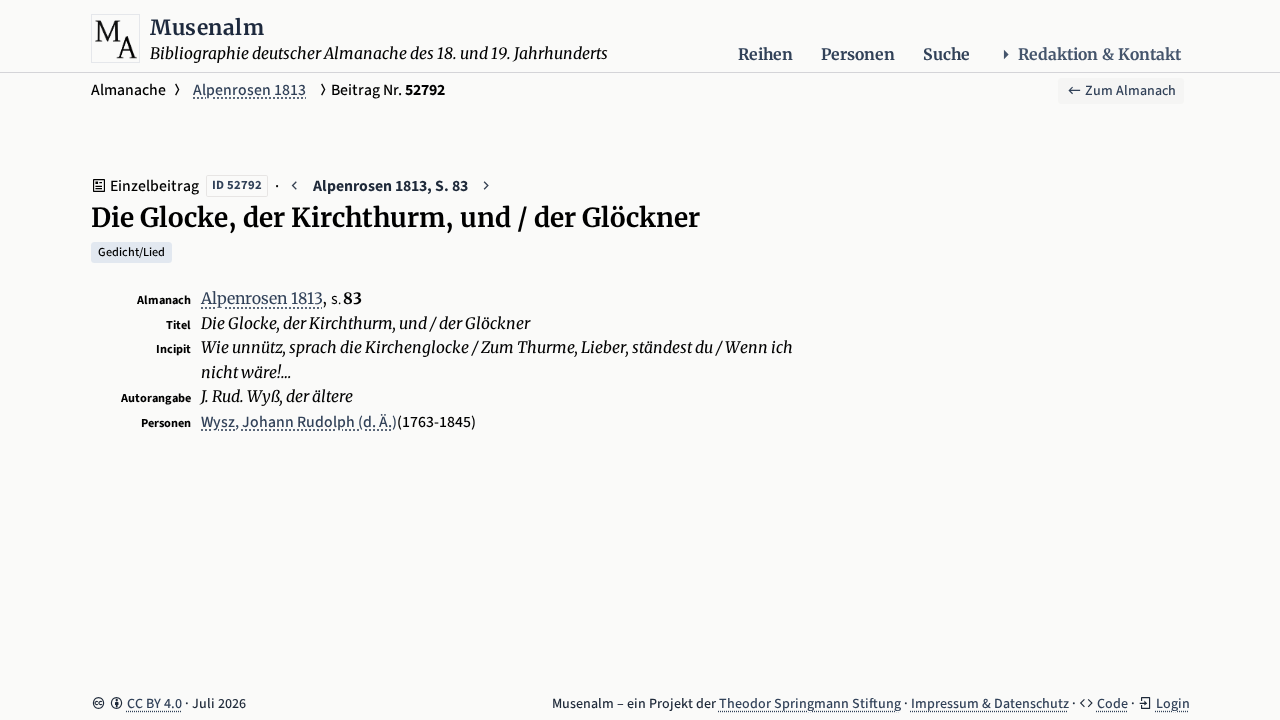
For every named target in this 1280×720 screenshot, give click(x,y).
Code (1112, 704)
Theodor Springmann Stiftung (810, 704)
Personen (858, 54)
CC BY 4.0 (154, 704)
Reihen (765, 54)
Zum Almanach (1129, 91)
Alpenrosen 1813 (249, 90)
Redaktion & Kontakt (1099, 54)
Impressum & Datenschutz (990, 704)
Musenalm (207, 27)
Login (1173, 704)
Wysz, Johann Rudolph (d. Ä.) (299, 422)
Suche (946, 54)
